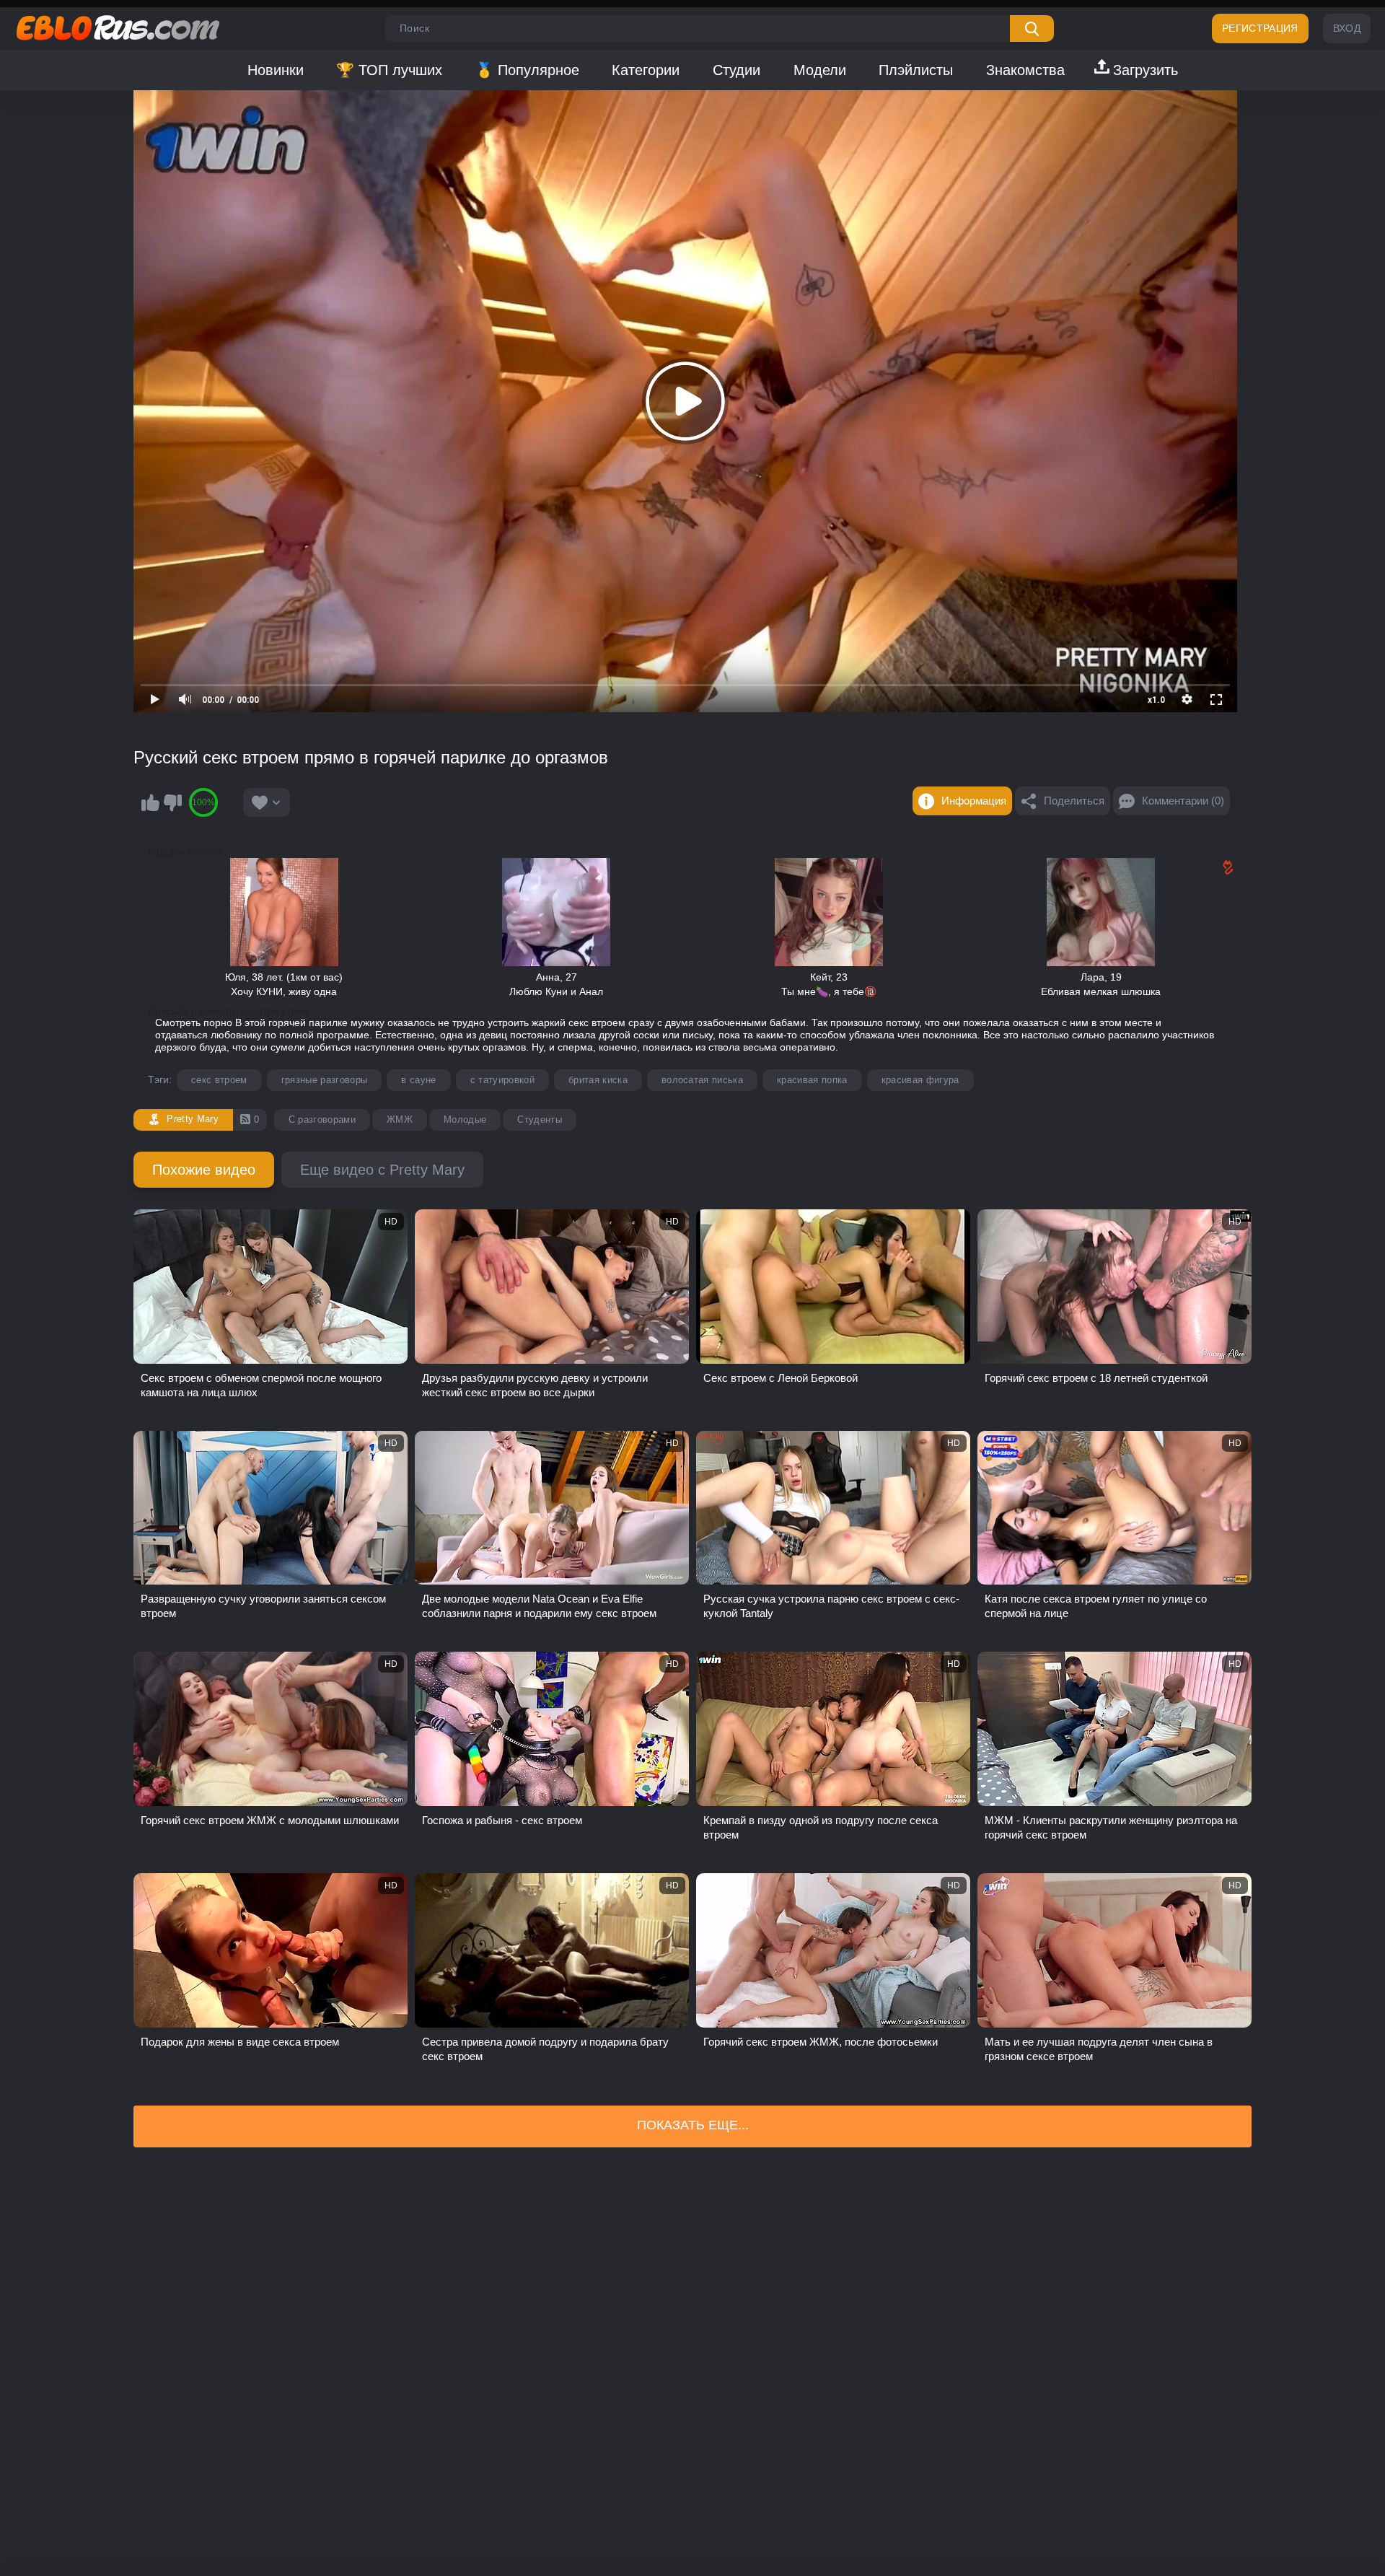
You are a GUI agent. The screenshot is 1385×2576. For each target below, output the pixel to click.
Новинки (276, 70)
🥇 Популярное (527, 70)
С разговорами (322, 1120)
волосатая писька (702, 1080)
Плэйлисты (916, 70)
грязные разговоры (325, 1080)
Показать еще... (693, 2125)
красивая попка (812, 1080)
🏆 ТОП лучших (389, 70)
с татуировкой (502, 1080)
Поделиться (1074, 801)
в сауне (418, 1080)
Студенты (540, 1120)
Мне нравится (150, 802)
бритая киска (598, 1080)
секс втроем (219, 1080)
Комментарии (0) (1183, 801)
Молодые (465, 1120)
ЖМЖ (400, 1120)
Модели (820, 70)
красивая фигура (920, 1080)
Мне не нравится (172, 802)
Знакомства (1025, 70)
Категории (646, 70)
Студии (737, 70)
